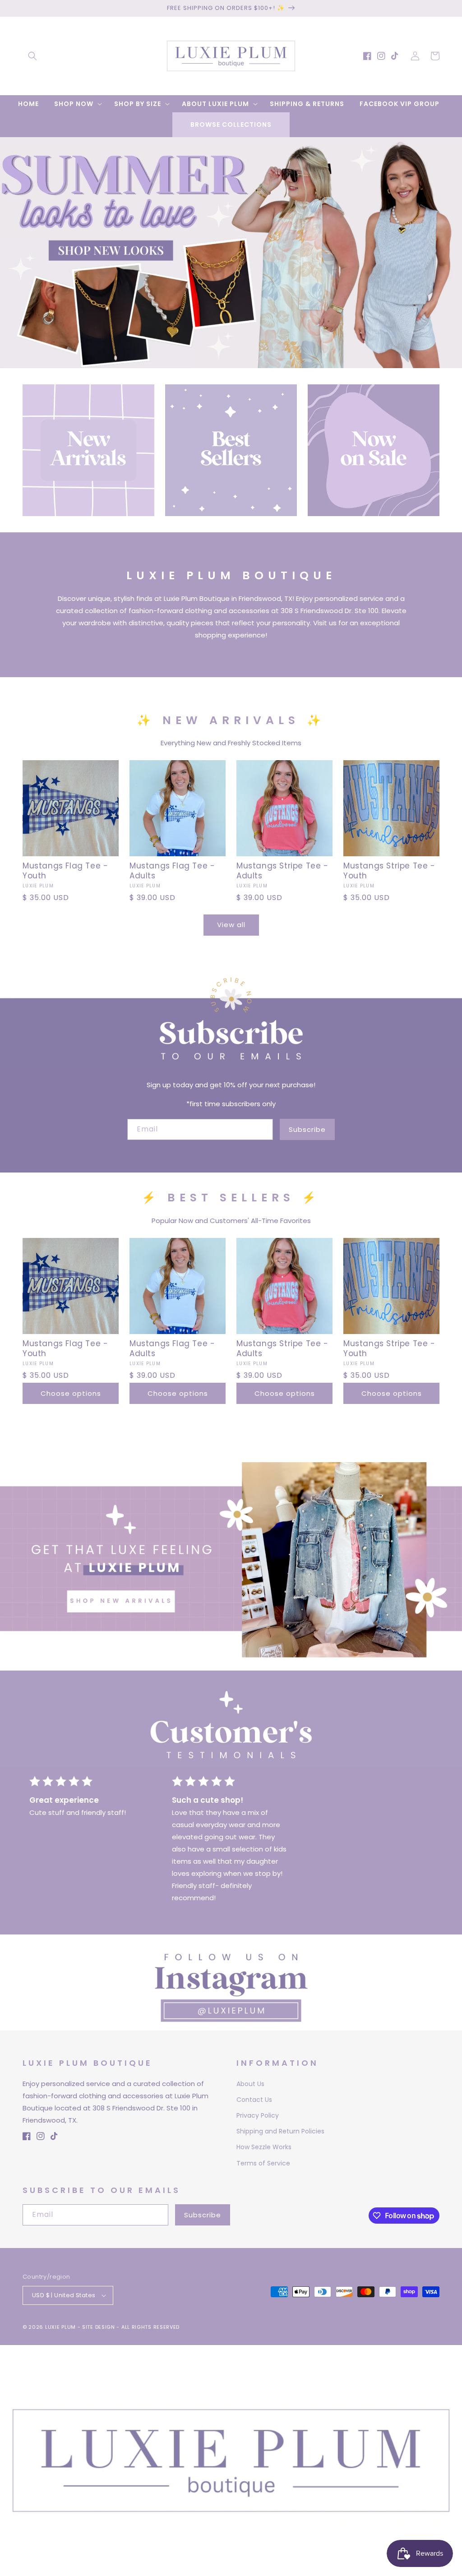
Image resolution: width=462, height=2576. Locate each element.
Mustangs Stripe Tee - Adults (282, 871)
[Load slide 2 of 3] (231, 361)
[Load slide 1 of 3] (217, 361)
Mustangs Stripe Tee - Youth (389, 871)
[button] (32, 56)
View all (231, 925)
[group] (231, 253)
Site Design (99, 2327)
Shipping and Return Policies (280, 2131)
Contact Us (254, 2100)
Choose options (71, 1393)
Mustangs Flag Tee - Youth (65, 871)
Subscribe (307, 1129)
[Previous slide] (10, 243)
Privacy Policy (258, 2115)
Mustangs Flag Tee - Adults (172, 871)
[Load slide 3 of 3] (245, 361)
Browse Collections (231, 125)
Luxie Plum (61, 2327)
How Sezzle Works (264, 2147)
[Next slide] (452, 243)
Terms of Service (263, 2163)
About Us (250, 2084)
